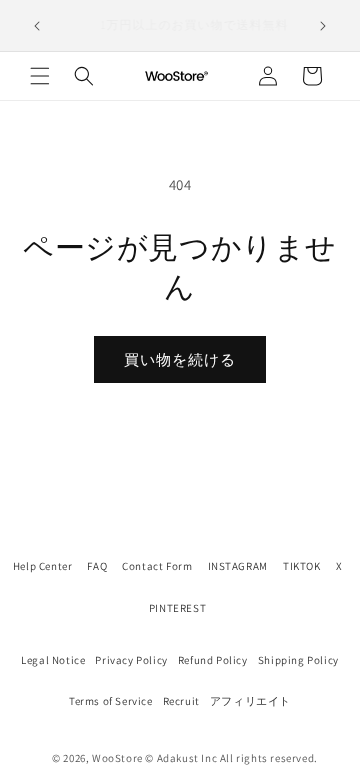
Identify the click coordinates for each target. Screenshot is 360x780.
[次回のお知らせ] (323, 26)
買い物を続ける (180, 359)
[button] (40, 76)
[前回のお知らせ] (37, 26)
